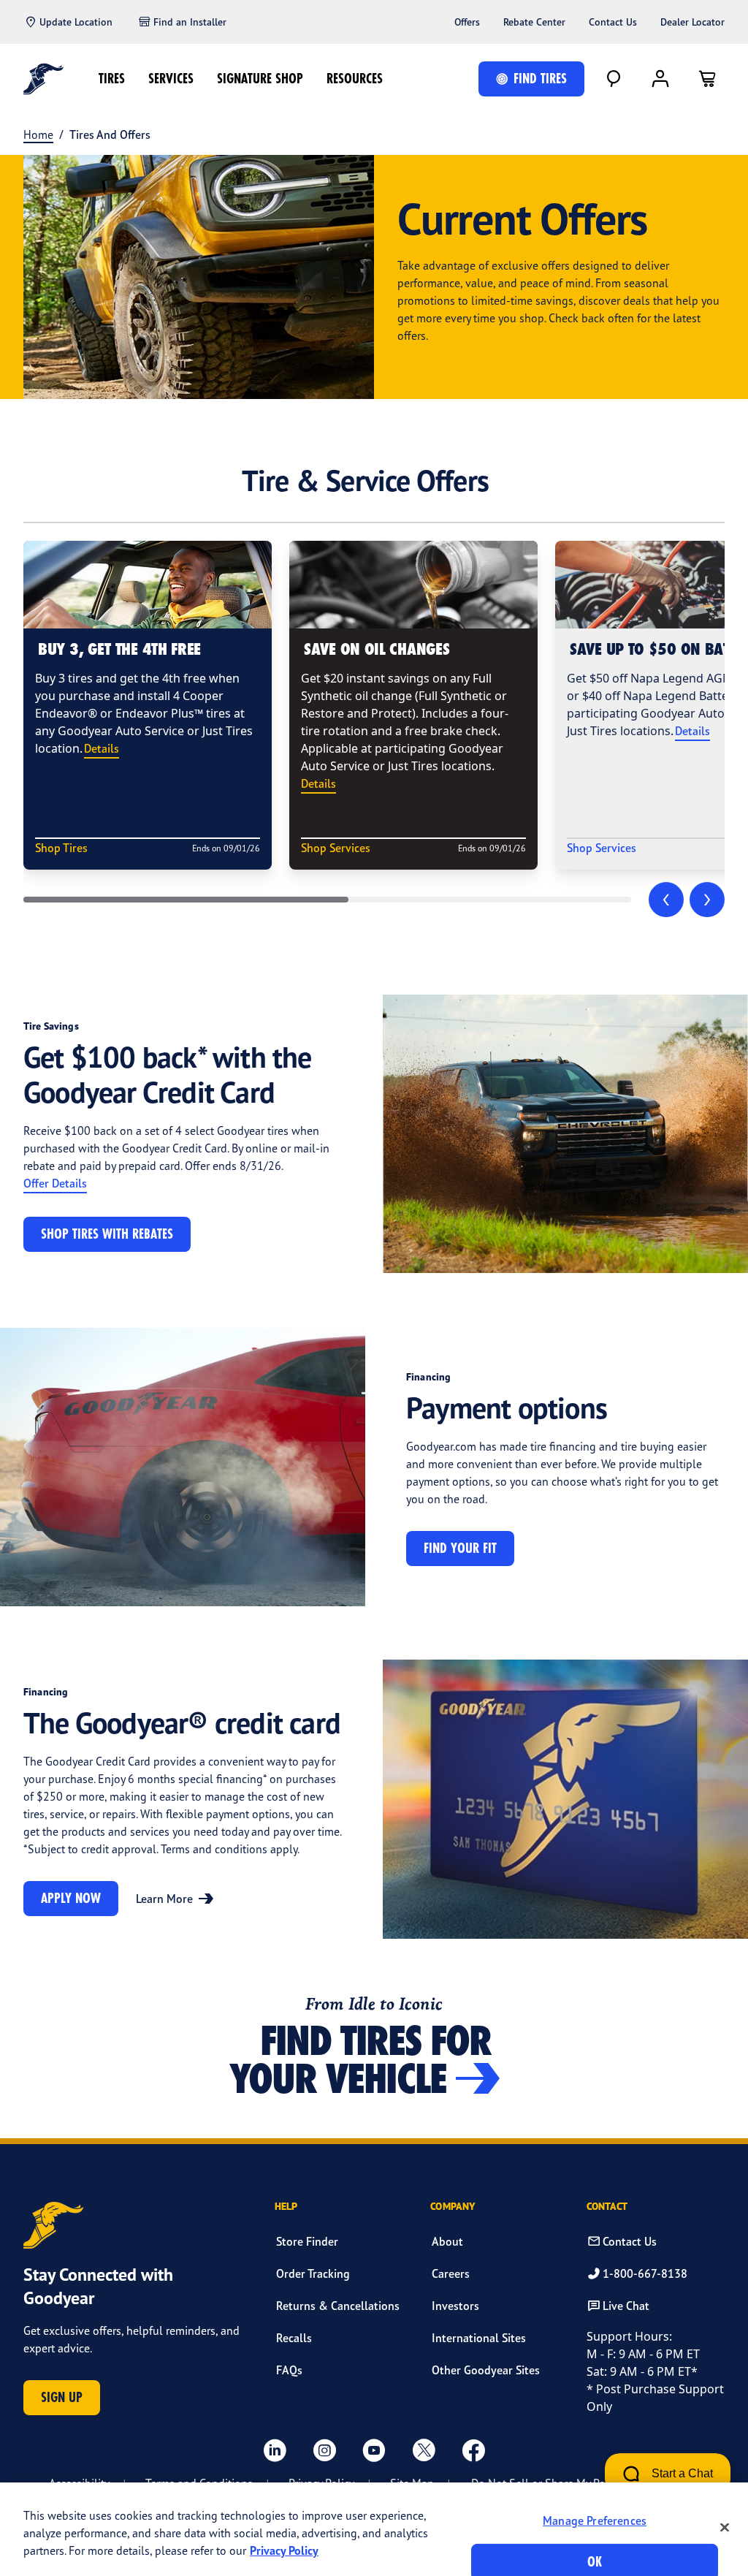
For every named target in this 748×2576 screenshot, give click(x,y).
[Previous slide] (666, 900)
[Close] (725, 2527)
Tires (112, 79)
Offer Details (55, 1183)
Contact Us (613, 22)
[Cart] (707, 79)
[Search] (614, 79)
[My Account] (660, 79)
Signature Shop (260, 79)
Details (102, 748)
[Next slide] (707, 900)
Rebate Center (534, 22)
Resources (355, 79)
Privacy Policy (284, 2550)
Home (38, 134)
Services (171, 79)
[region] (374, 2529)
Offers (467, 22)
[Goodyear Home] (43, 79)
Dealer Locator (692, 22)
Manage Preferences (595, 2520)
